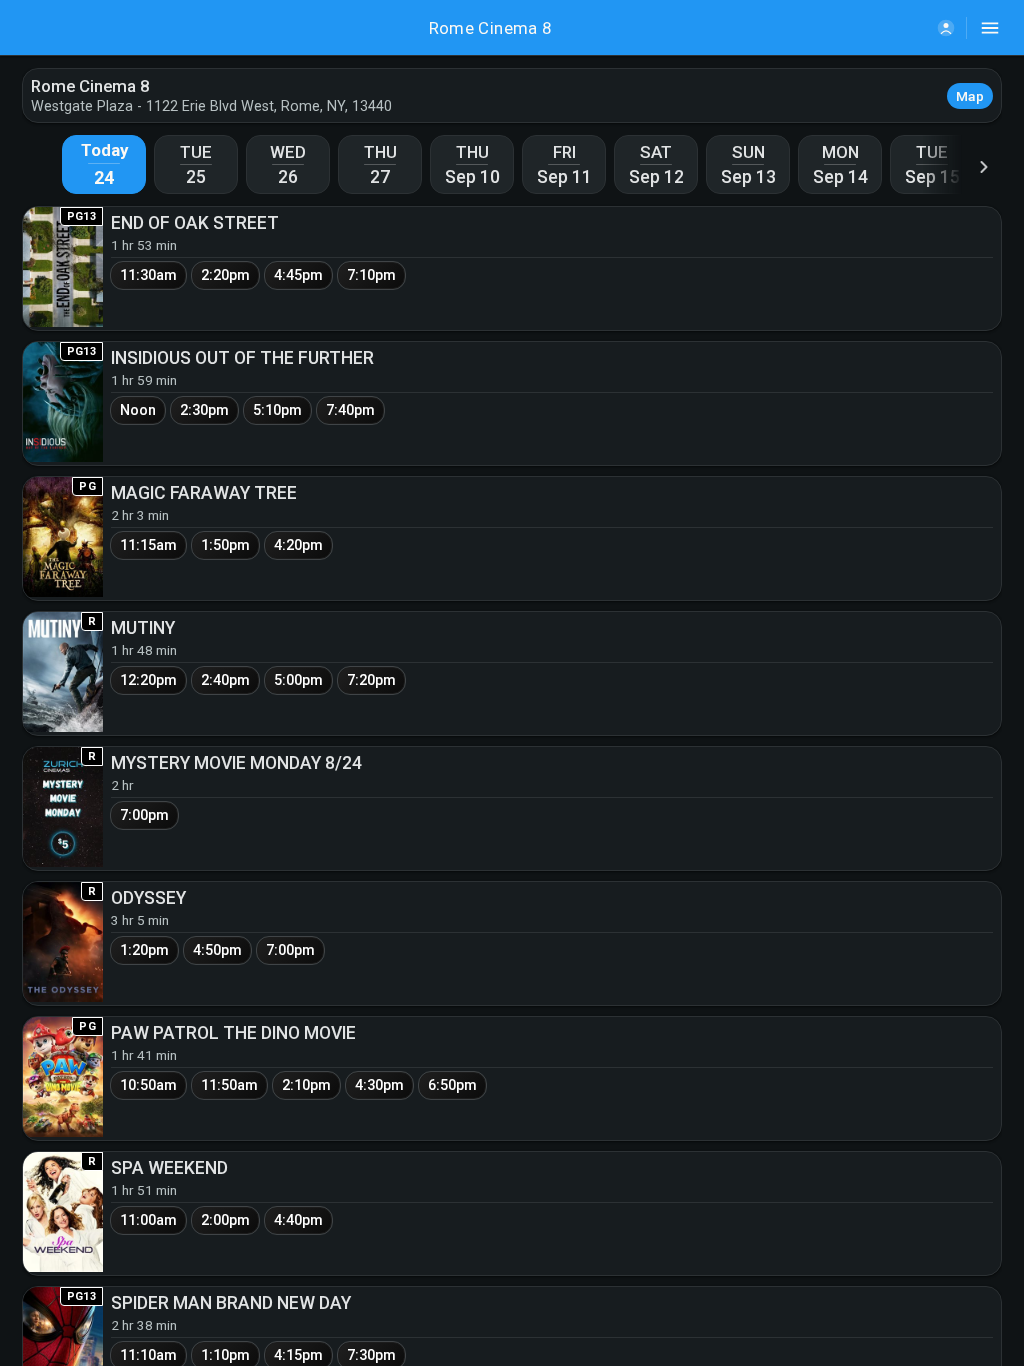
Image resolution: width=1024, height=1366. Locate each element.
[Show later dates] (984, 166)
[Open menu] (990, 28)
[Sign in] (946, 28)
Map (970, 96)
